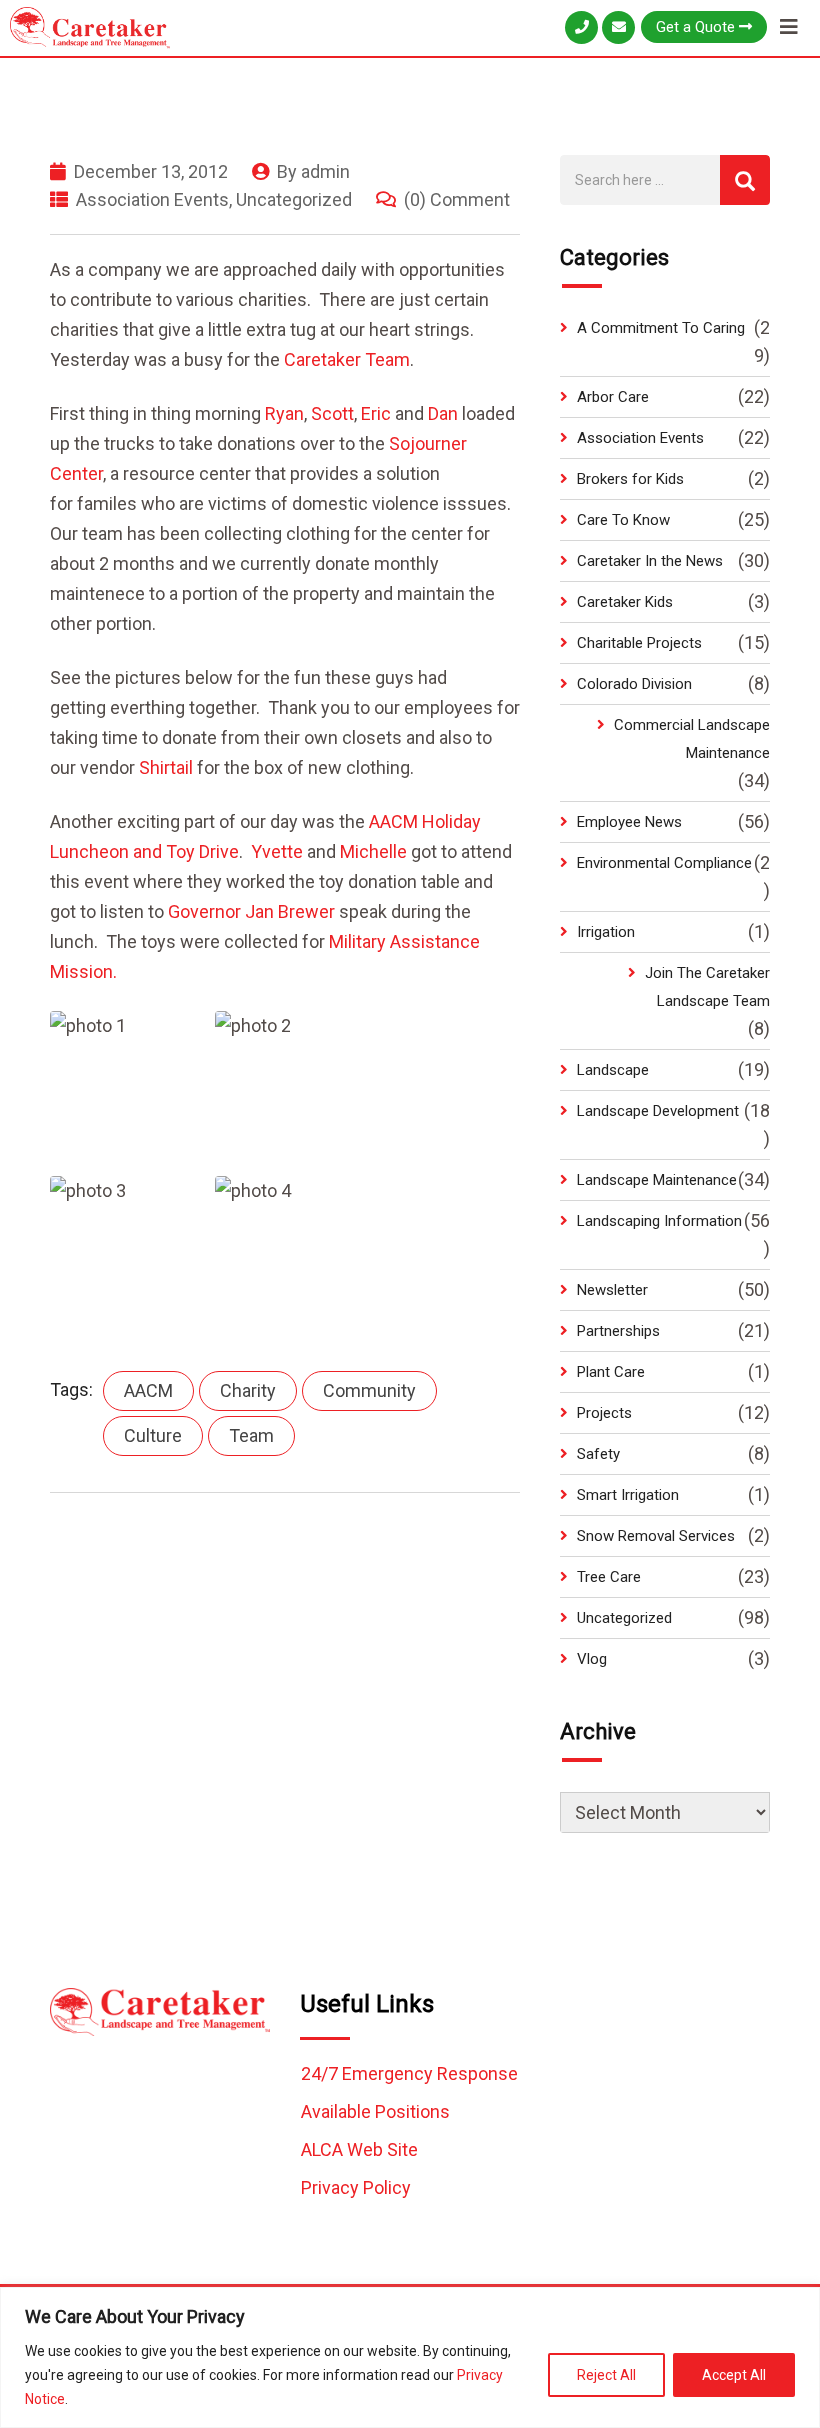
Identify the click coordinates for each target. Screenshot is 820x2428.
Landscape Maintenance (657, 1180)
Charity (248, 1390)
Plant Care (611, 1372)
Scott (332, 413)
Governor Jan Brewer (251, 911)
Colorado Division (634, 684)
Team (251, 1435)
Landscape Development (658, 1111)
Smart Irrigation (628, 1495)
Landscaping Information (659, 1221)
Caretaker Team (347, 359)
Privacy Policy (356, 2187)
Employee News (629, 822)
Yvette (277, 851)
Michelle (375, 851)
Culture (153, 1435)
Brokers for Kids (630, 479)
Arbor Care (613, 397)
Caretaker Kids (625, 602)
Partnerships (618, 1331)
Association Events (152, 199)
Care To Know (623, 520)
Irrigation (606, 932)
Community (369, 1390)
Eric (376, 413)
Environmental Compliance (664, 863)
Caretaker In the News (650, 561)
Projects (604, 1413)
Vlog (592, 1659)
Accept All (734, 2375)
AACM (148, 1390)
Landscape (613, 1070)
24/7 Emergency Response (409, 2073)
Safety (598, 1454)
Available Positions (375, 2111)
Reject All (606, 2375)
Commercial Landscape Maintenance (692, 739)
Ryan (284, 413)
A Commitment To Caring (661, 328)
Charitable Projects (639, 643)
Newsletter (612, 1290)
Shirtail (166, 767)
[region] (410, 2357)
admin (325, 171)
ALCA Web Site (359, 2149)
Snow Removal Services (656, 1536)
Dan (445, 413)
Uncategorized (294, 199)
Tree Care (609, 1577)
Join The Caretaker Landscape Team (707, 987)
